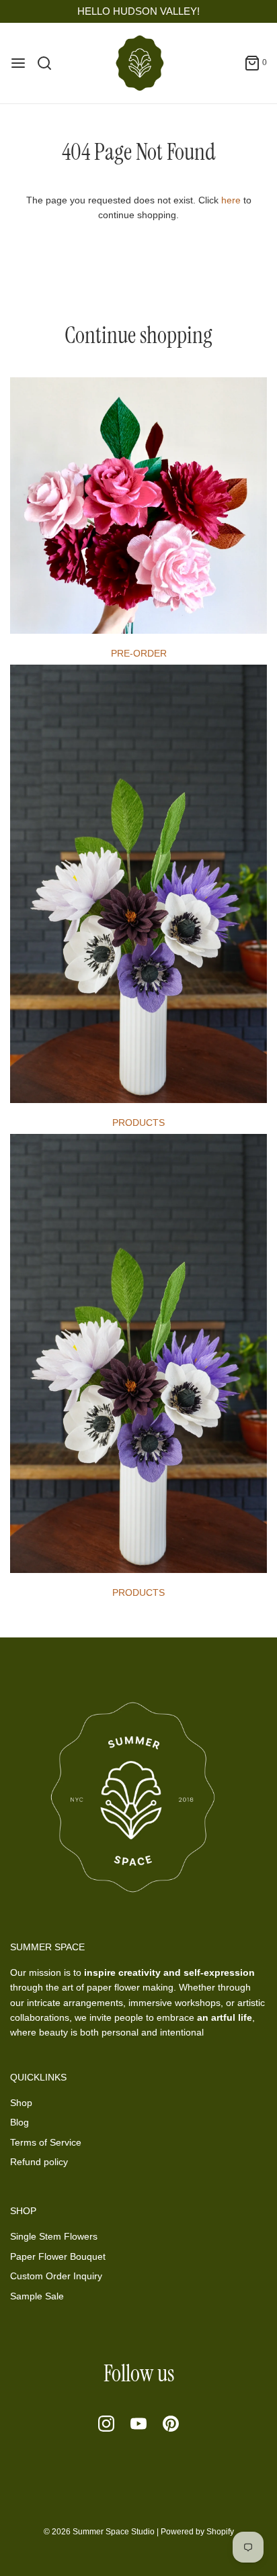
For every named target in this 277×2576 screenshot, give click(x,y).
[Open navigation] (18, 63)
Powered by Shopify (197, 2532)
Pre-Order (139, 653)
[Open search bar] (49, 63)
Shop (21, 2103)
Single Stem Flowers (54, 2236)
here (231, 200)
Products (138, 1123)
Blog (19, 2122)
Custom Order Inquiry (56, 2276)
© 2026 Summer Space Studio (99, 2532)
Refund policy (39, 2162)
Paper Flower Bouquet (58, 2256)
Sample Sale (37, 2296)
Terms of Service (46, 2142)
